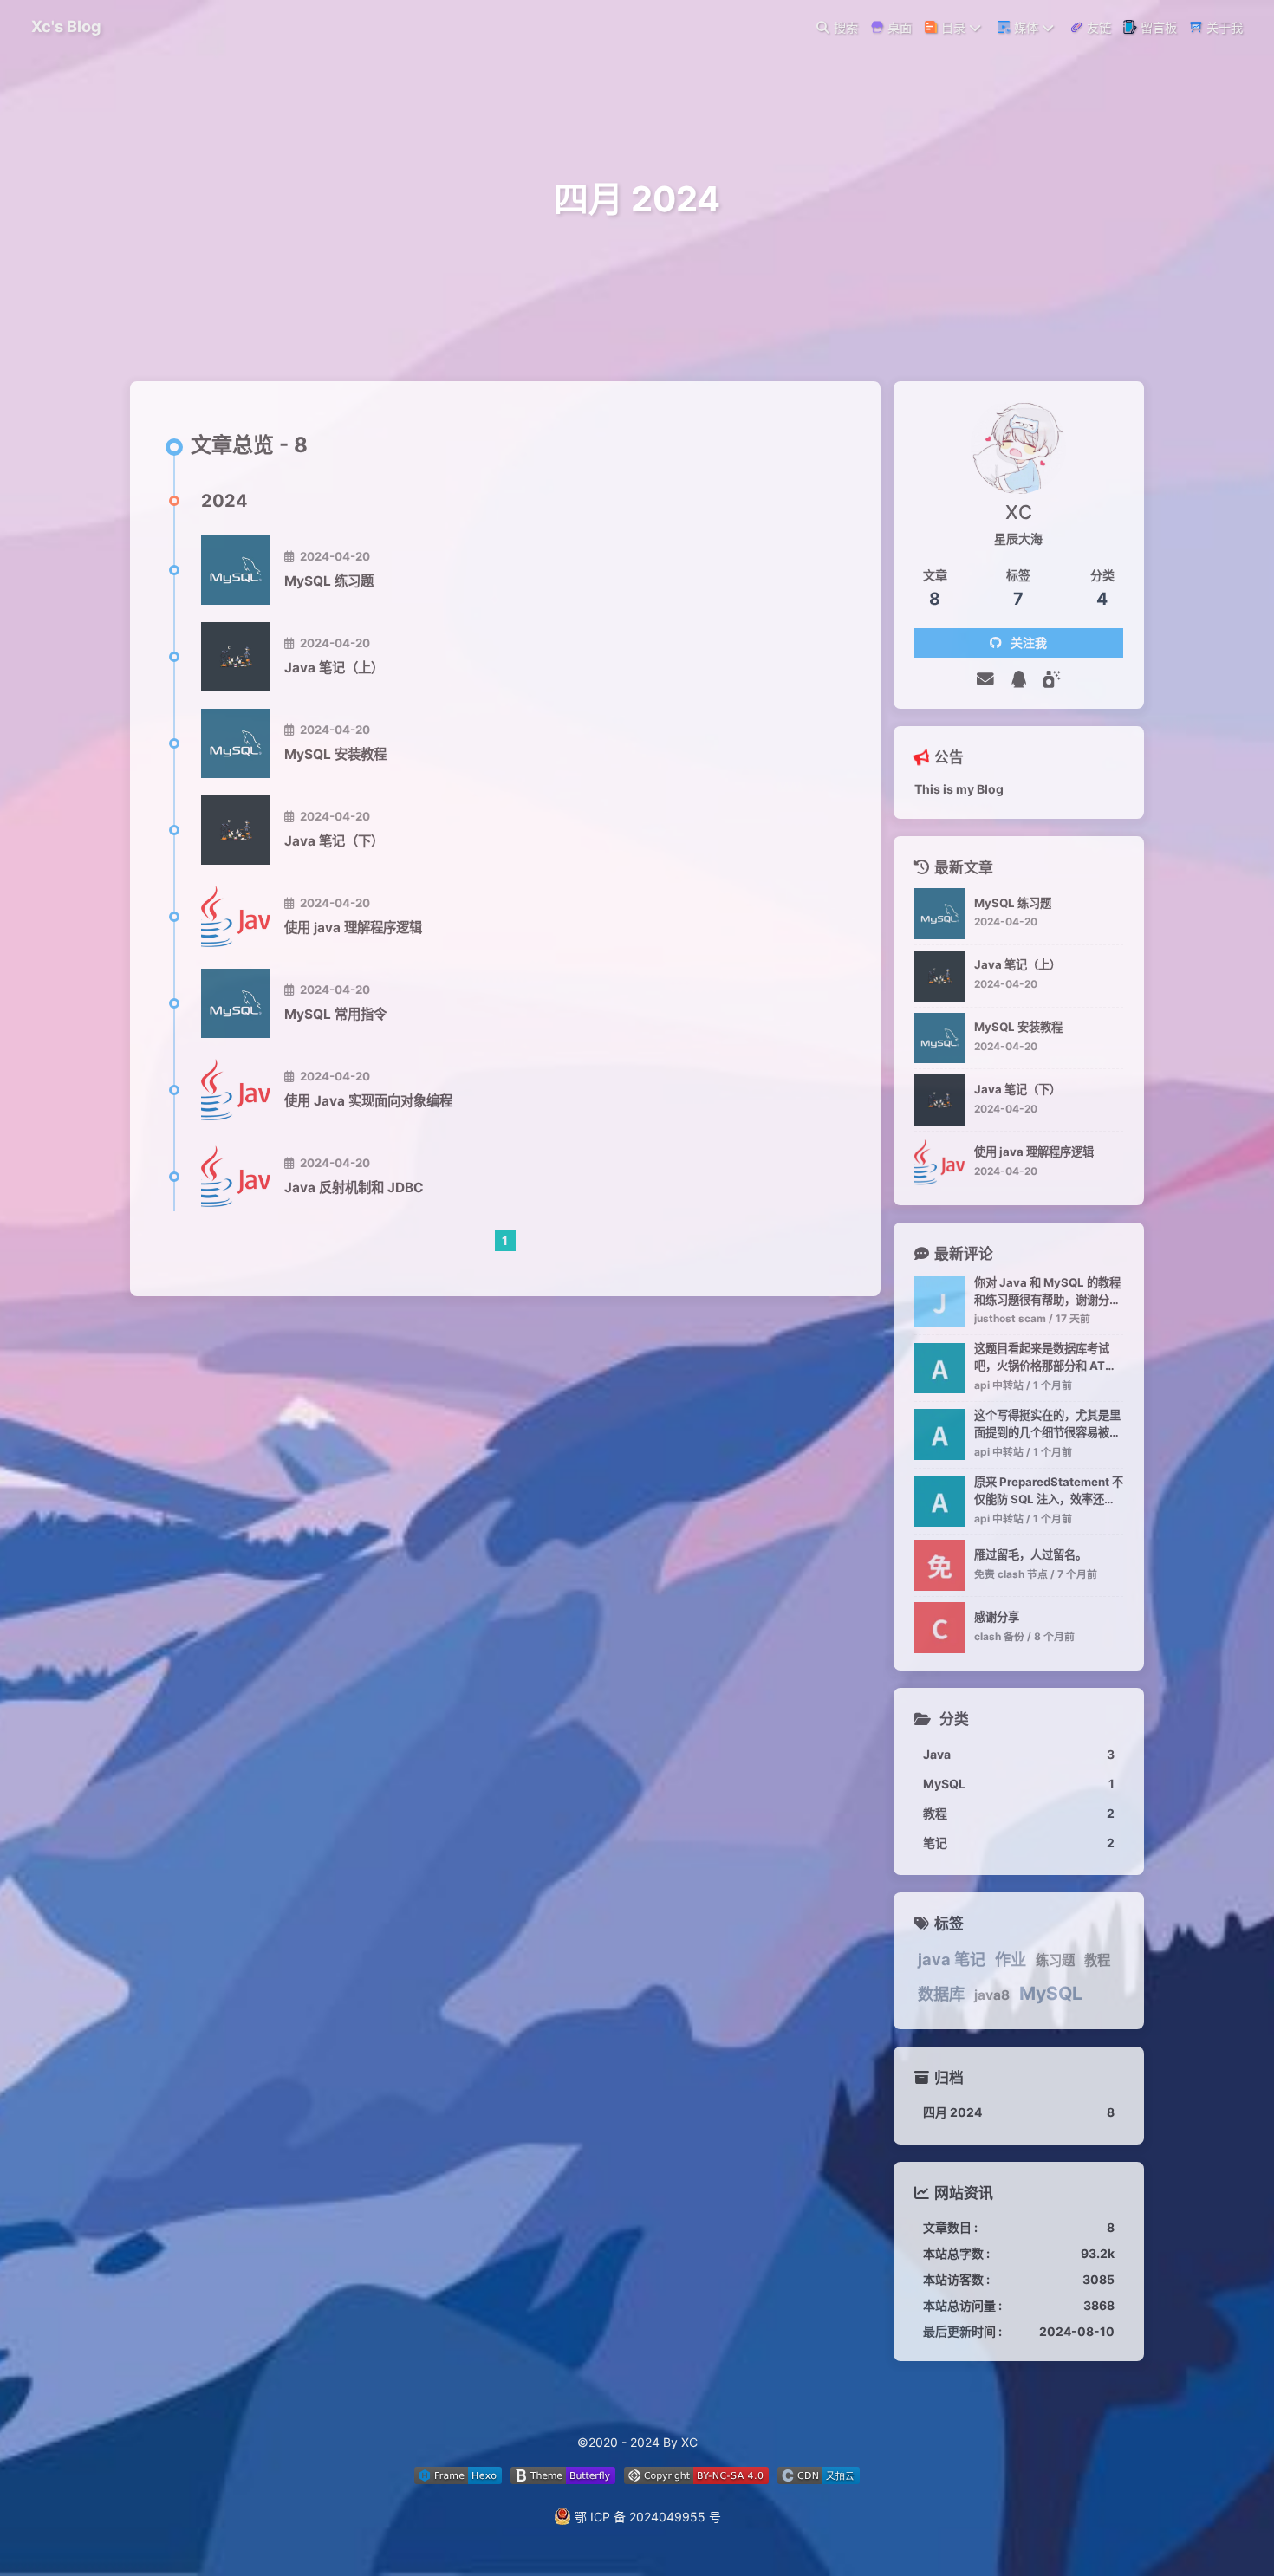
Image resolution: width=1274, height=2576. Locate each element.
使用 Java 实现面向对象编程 (368, 1101)
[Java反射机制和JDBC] (236, 1177)
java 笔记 (952, 1959)
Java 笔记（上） (334, 668)
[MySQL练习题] (236, 570)
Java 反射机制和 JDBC (354, 1187)
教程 (1097, 1960)
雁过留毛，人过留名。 (1030, 1554)
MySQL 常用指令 (335, 1014)
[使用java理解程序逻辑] (236, 917)
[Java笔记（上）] (236, 657)
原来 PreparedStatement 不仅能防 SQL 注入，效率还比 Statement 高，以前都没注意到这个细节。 (1049, 1492)
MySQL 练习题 (329, 581)
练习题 (1055, 1960)
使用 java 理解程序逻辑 (353, 928)
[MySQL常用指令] (236, 1003)
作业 (1011, 1959)
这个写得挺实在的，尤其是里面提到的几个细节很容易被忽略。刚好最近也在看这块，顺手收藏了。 (1047, 1425)
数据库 (941, 1994)
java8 (992, 1995)
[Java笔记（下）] (236, 830)
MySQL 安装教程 (335, 754)
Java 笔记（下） (334, 841)
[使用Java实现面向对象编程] (236, 1090)
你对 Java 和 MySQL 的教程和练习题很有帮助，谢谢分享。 (1047, 1292)
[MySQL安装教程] (236, 743)
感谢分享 (997, 1617)
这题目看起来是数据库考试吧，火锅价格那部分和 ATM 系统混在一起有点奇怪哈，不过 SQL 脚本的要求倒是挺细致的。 (1047, 1358)
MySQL (1051, 1993)
